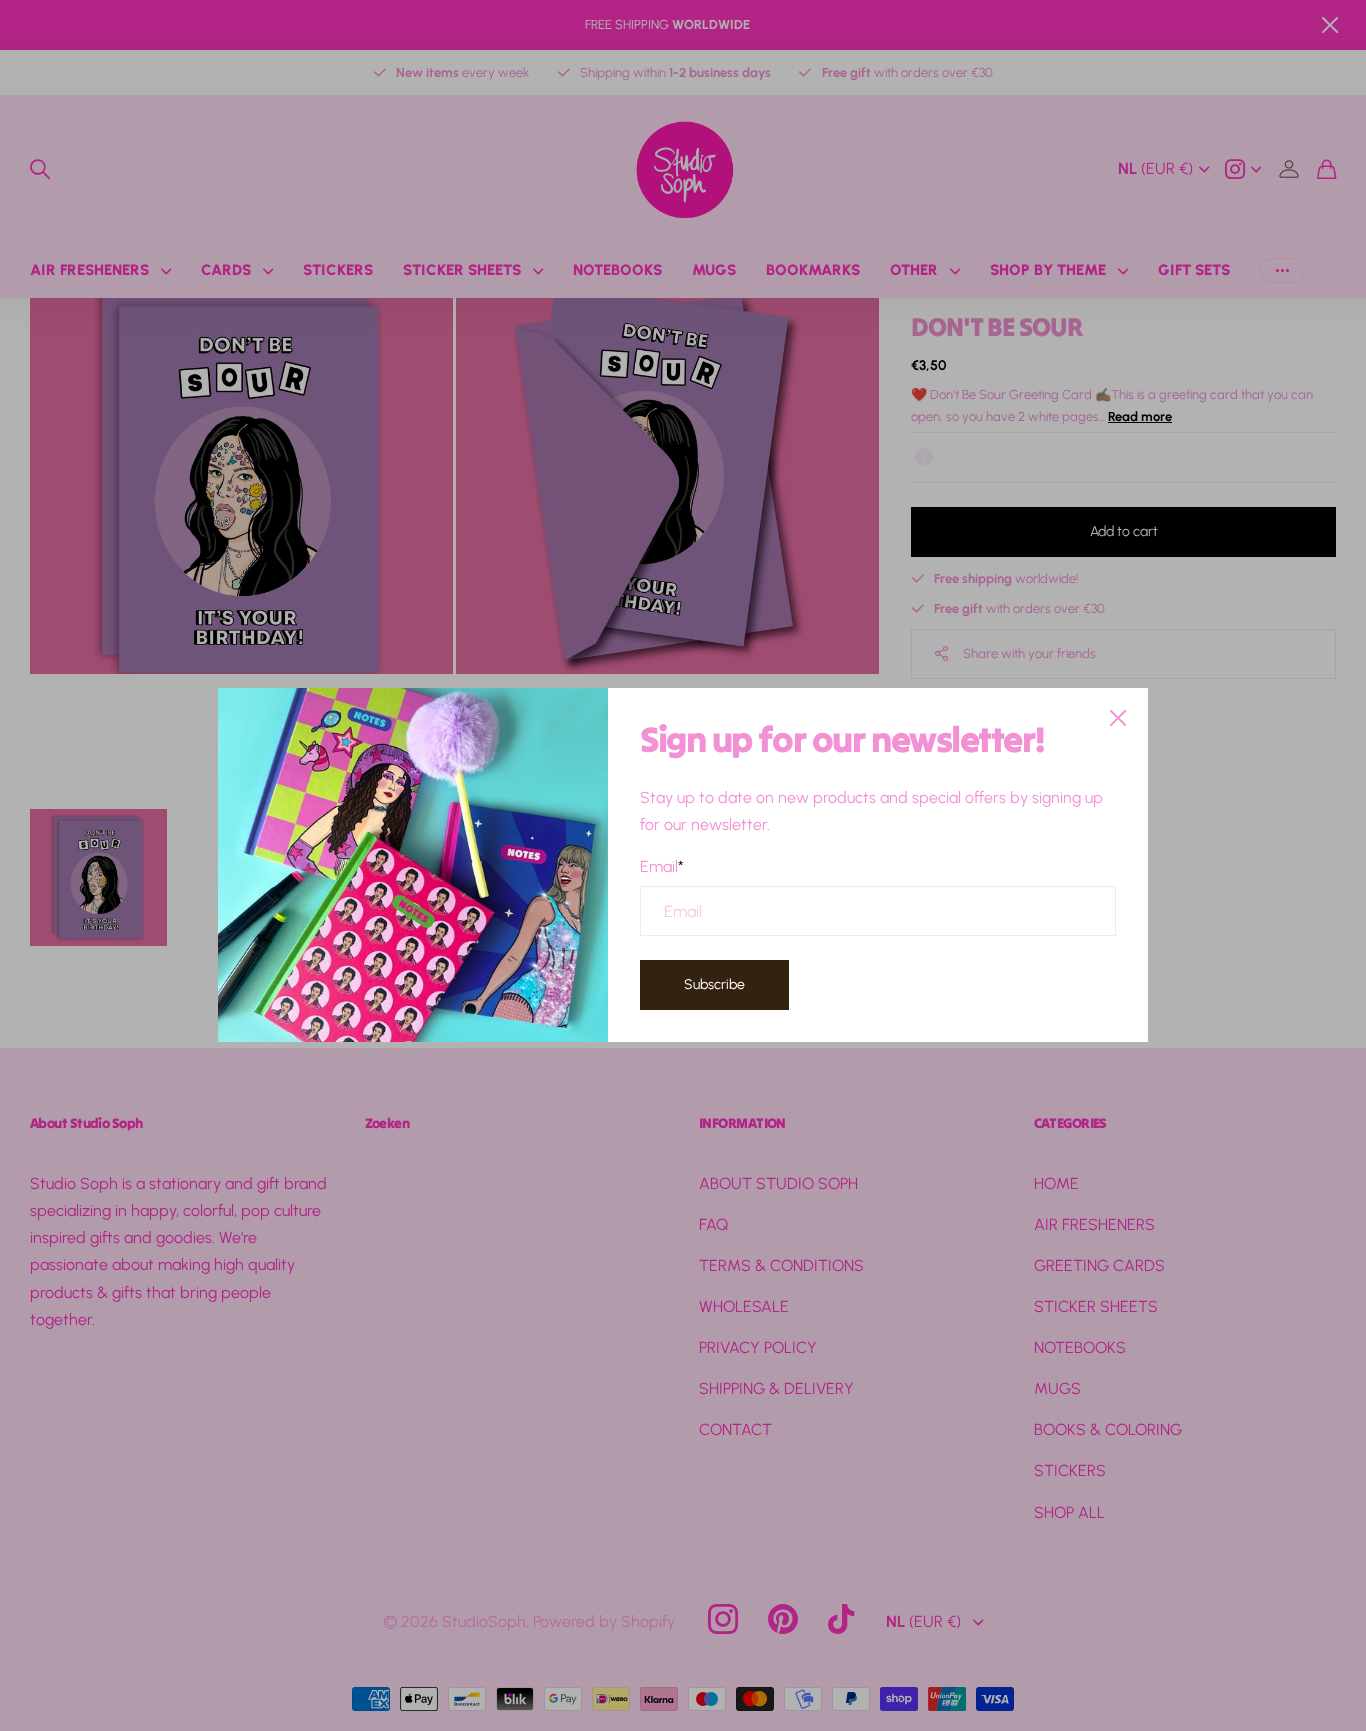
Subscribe (714, 984)
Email (662, 866)
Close (1118, 718)
